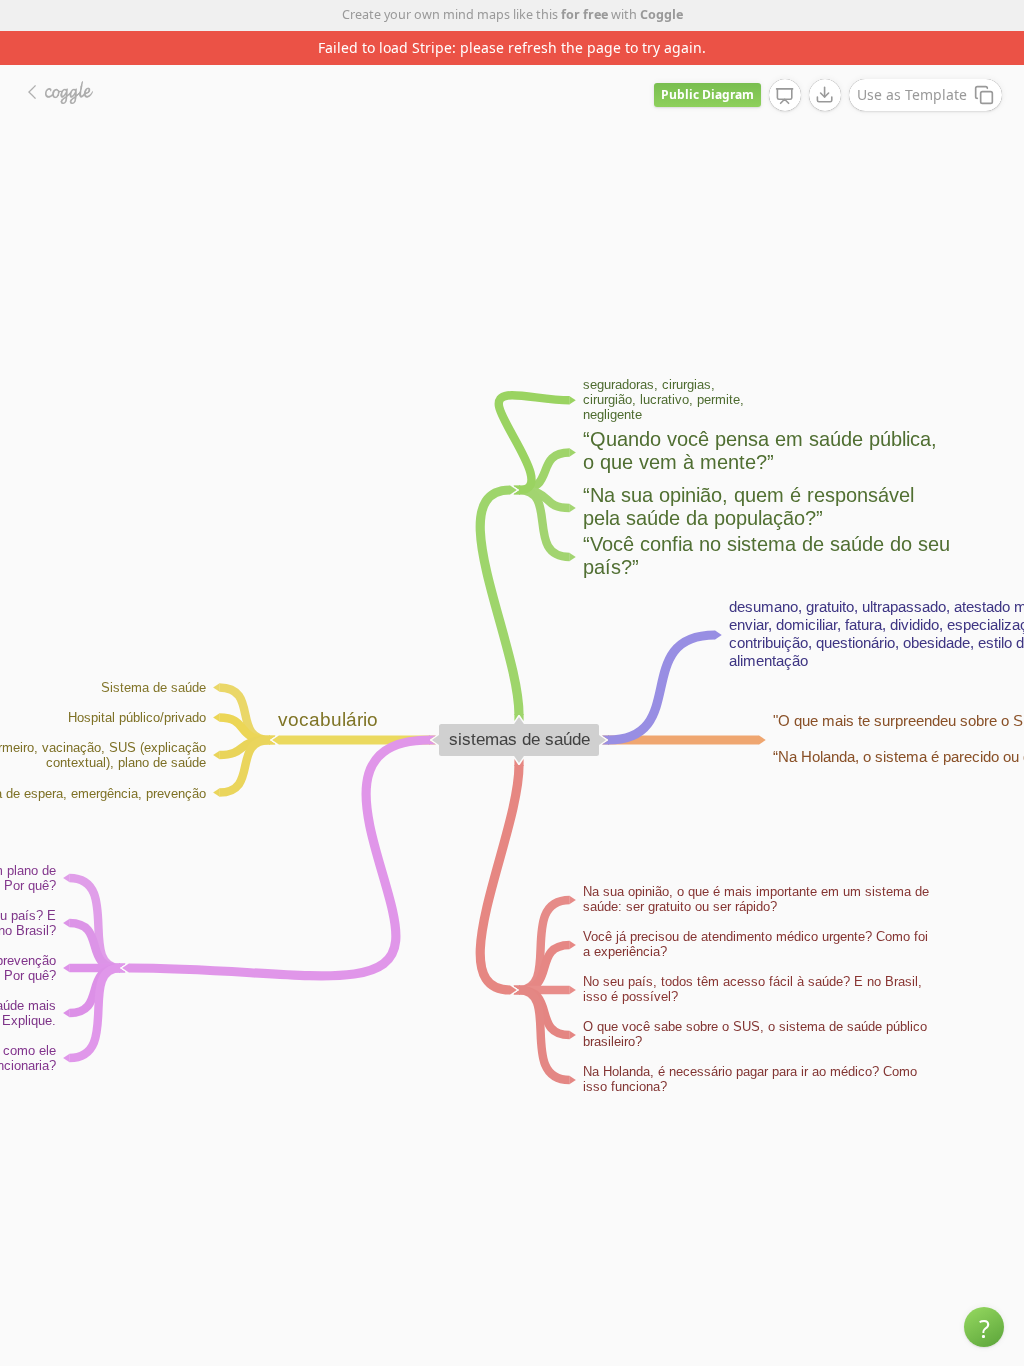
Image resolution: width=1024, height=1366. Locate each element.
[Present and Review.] (785, 96)
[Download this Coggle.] (825, 95)
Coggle (661, 14)
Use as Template (912, 94)
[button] (984, 1327)
